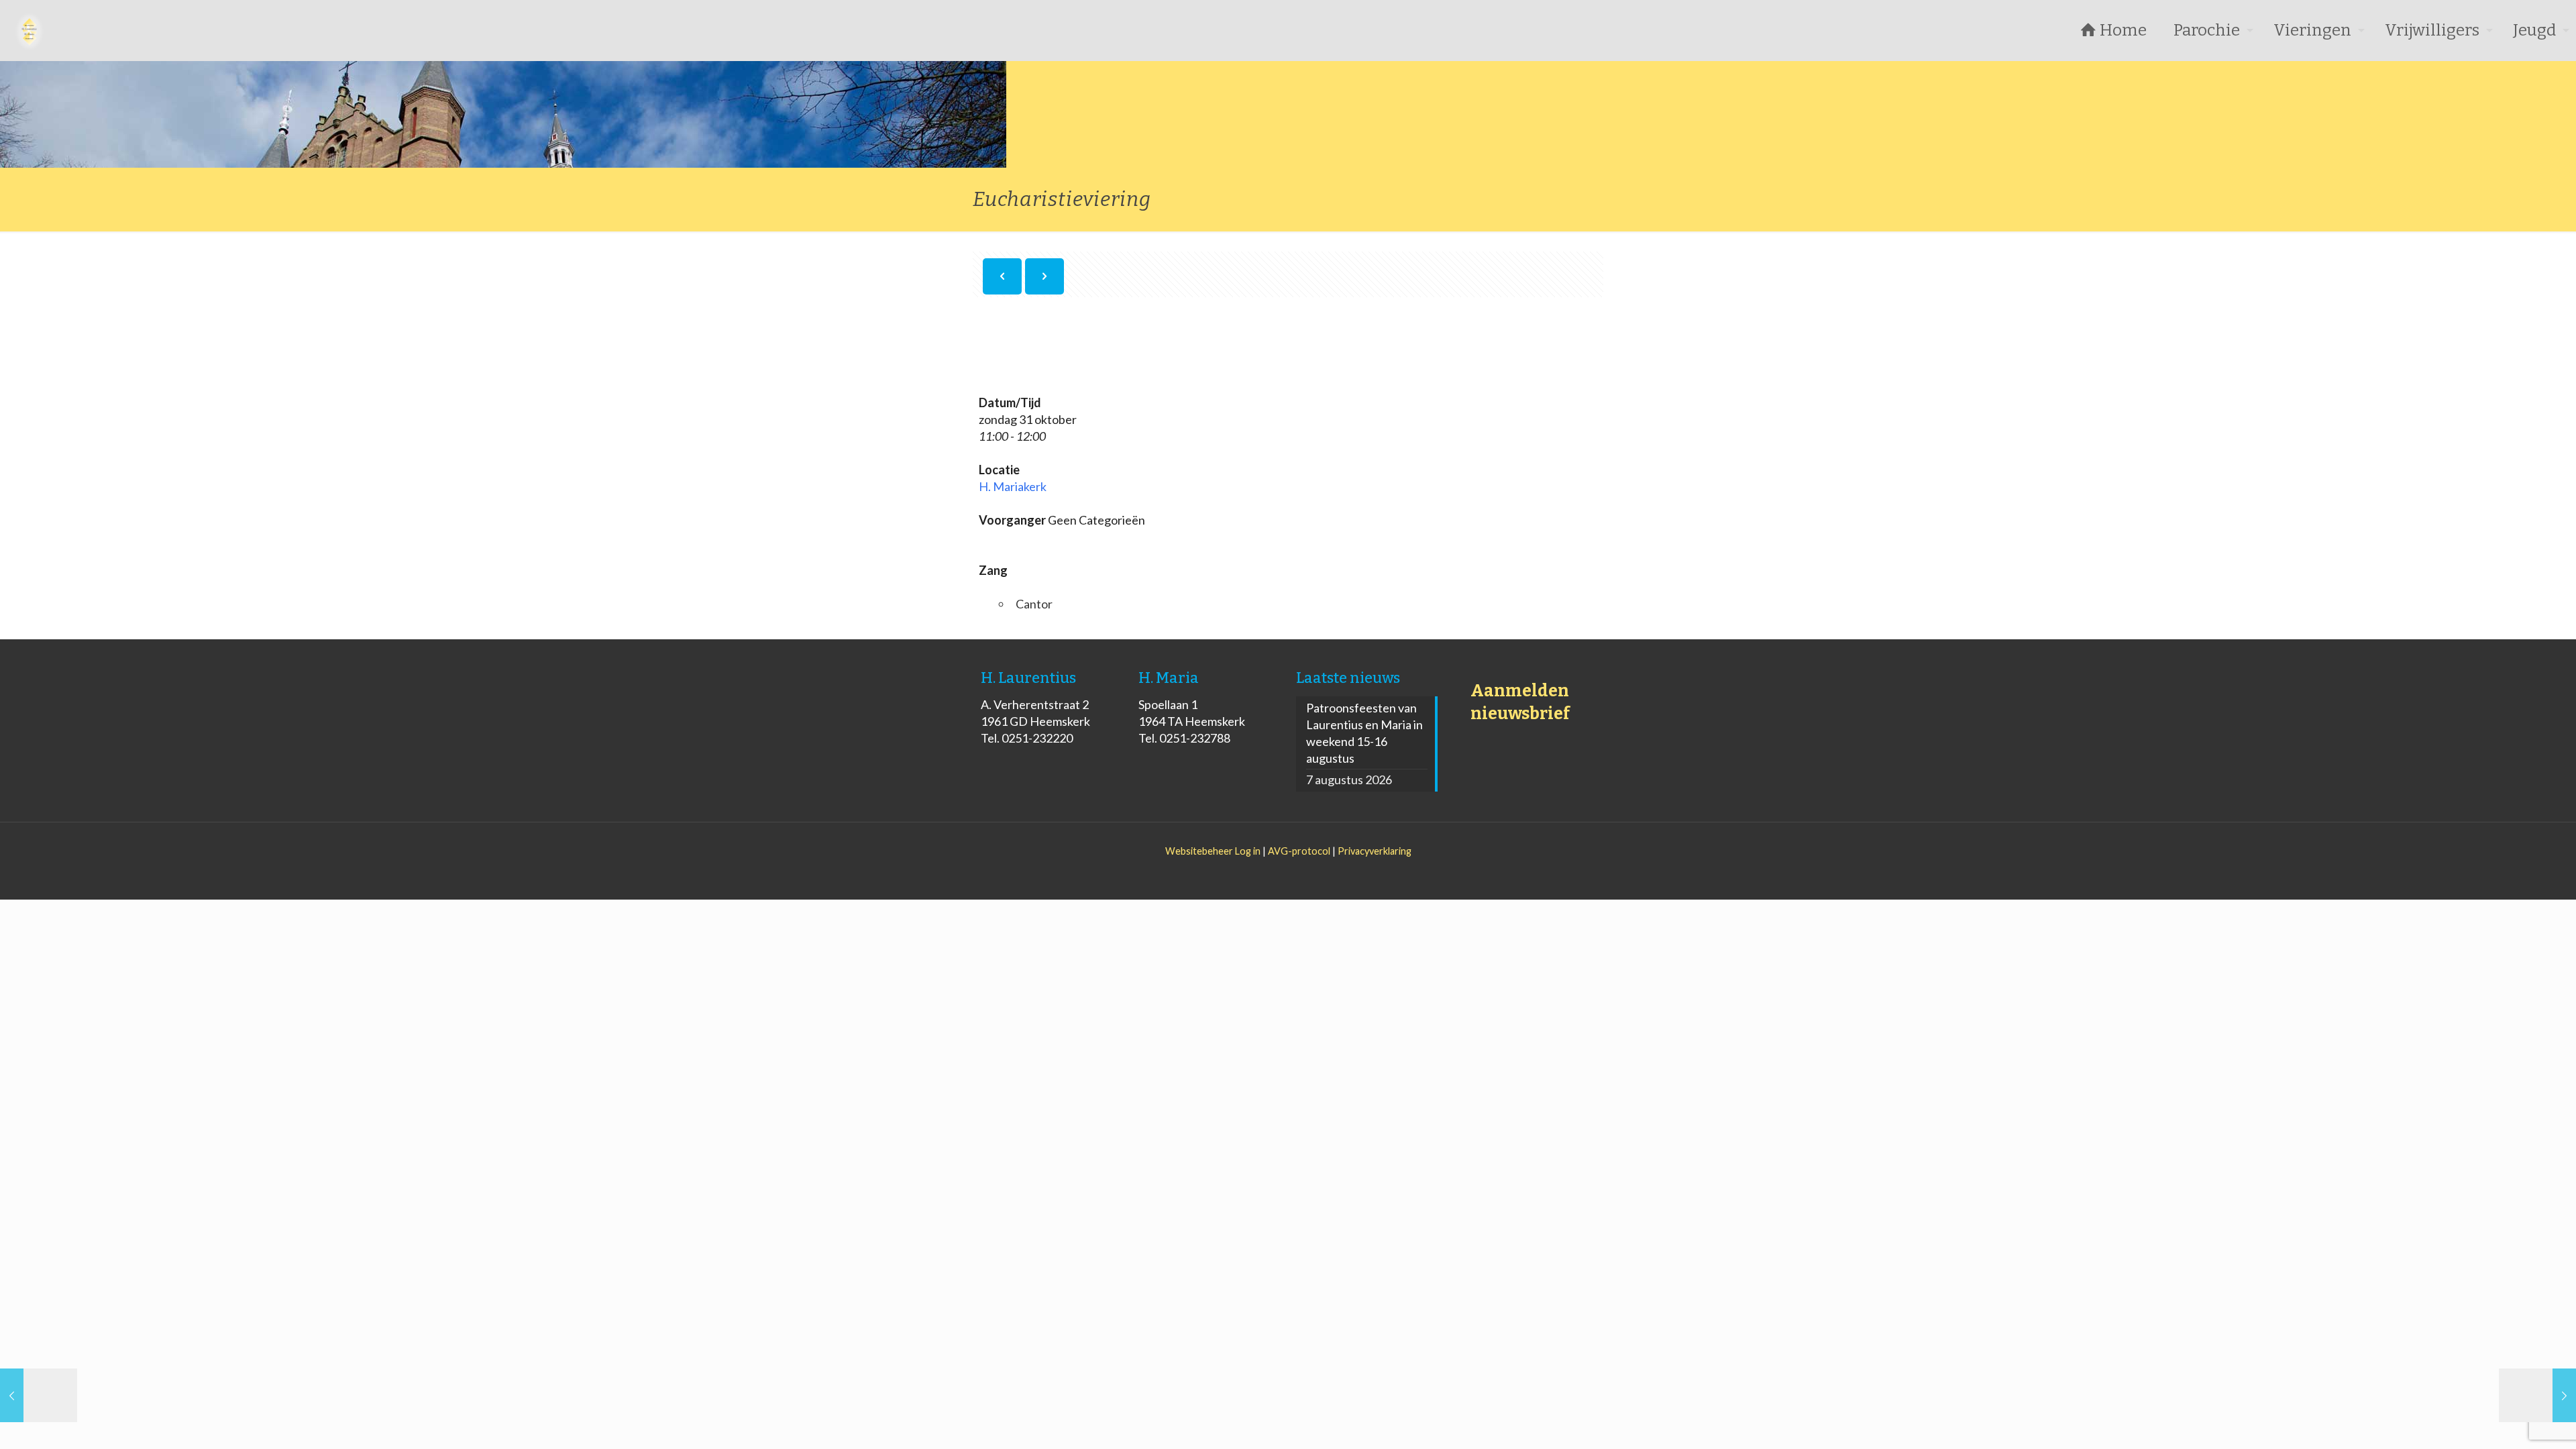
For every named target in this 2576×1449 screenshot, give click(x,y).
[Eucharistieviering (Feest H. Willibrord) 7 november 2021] (2537, 1395)
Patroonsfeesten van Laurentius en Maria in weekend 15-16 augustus (1364, 733)
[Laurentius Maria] (30, 30)
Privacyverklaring (1375, 851)
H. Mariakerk (1013, 486)
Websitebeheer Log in (1213, 851)
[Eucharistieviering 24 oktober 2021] (39, 1395)
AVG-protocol (1299, 851)
